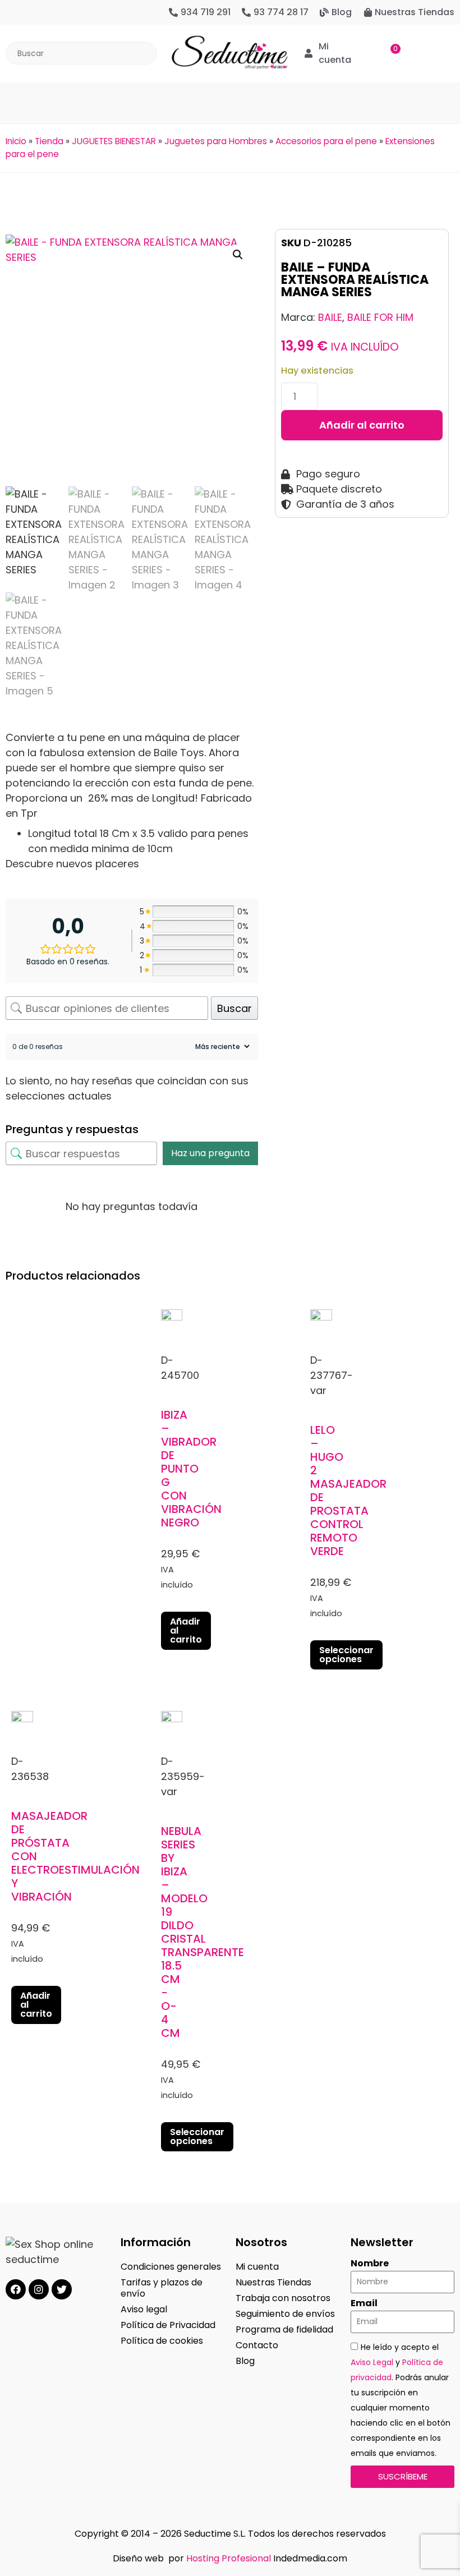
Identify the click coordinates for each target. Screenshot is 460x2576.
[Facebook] (16, 2289)
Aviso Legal (372, 2362)
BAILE (330, 317)
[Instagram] (39, 2289)
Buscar (234, 1008)
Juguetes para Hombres (216, 141)
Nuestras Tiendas (273, 2282)
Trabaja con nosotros (283, 2298)
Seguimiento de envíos (285, 2314)
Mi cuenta (257, 2267)
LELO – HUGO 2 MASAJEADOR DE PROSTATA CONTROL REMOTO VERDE (348, 1491)
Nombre (370, 2264)
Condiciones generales (171, 2267)
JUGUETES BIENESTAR (114, 141)
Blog (245, 2361)
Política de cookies (162, 2341)
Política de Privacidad (168, 2325)
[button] (230, 97)
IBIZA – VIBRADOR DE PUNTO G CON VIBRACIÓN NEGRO (191, 1469)
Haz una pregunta (210, 1153)
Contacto (257, 2345)
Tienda (49, 141)
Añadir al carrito (362, 425)
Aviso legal (144, 2309)
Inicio (16, 141)
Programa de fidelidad (284, 2329)
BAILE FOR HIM (380, 317)
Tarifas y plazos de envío (162, 2288)
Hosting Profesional (229, 2558)
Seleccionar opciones (346, 1655)
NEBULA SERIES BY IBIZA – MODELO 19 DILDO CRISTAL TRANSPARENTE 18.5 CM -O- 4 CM (203, 1932)
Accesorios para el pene (326, 141)
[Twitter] (62, 2289)
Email (364, 2303)
